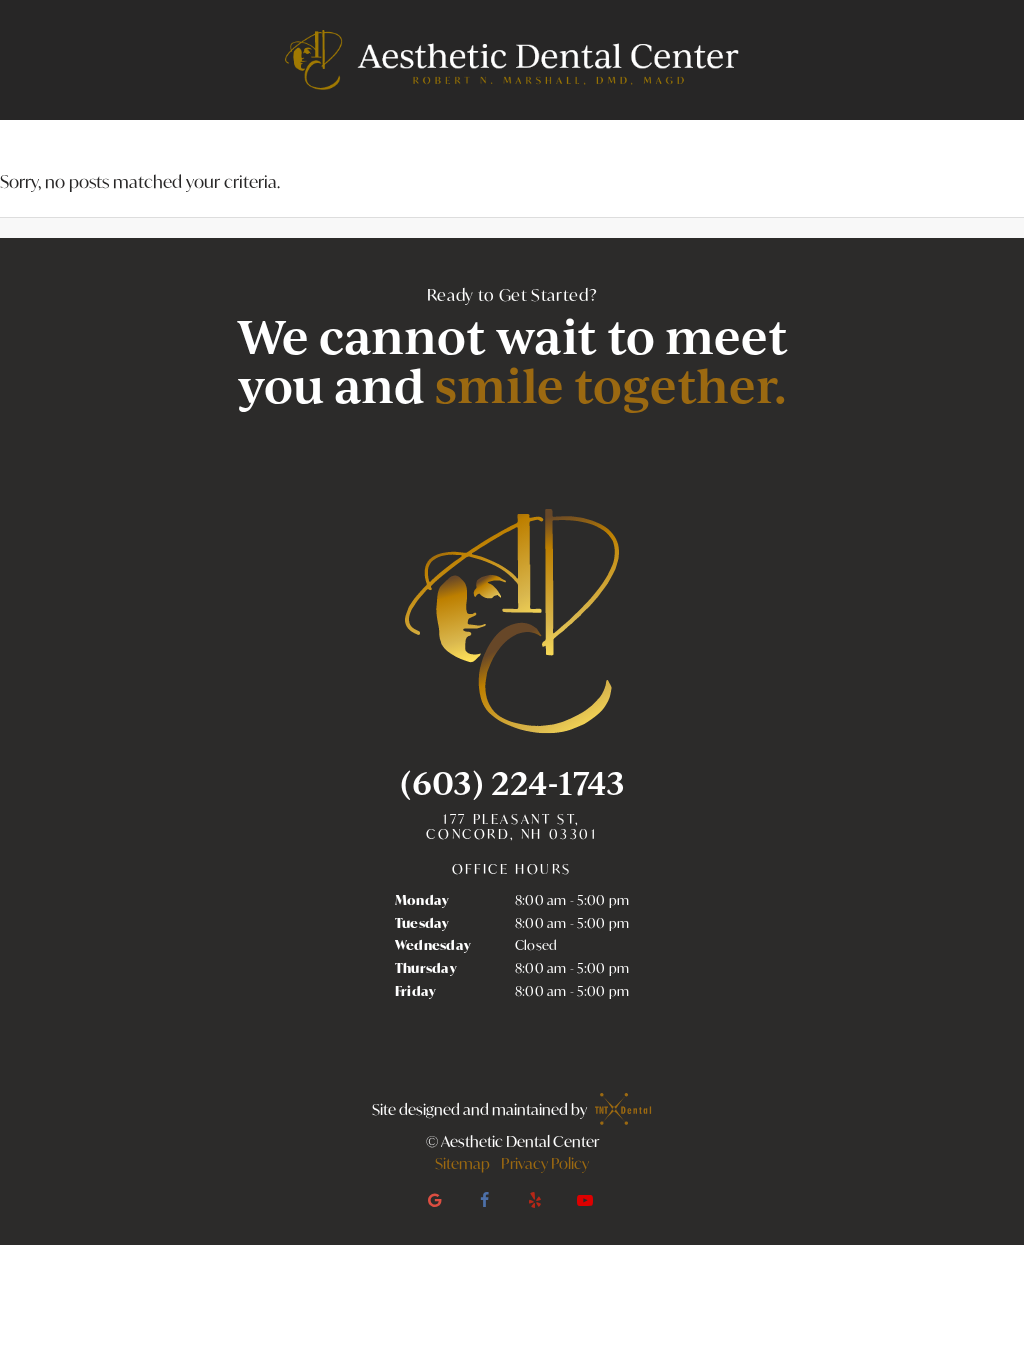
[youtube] (585, 1200)
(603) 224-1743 (512, 782)
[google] (435, 1200)
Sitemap (462, 1163)
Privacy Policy (545, 1163)
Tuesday (422, 923)
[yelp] (535, 1200)
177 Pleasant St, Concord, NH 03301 (511, 827)
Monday (422, 900)
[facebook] (485, 1200)
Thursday (426, 968)
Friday (416, 991)
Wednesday (433, 945)
